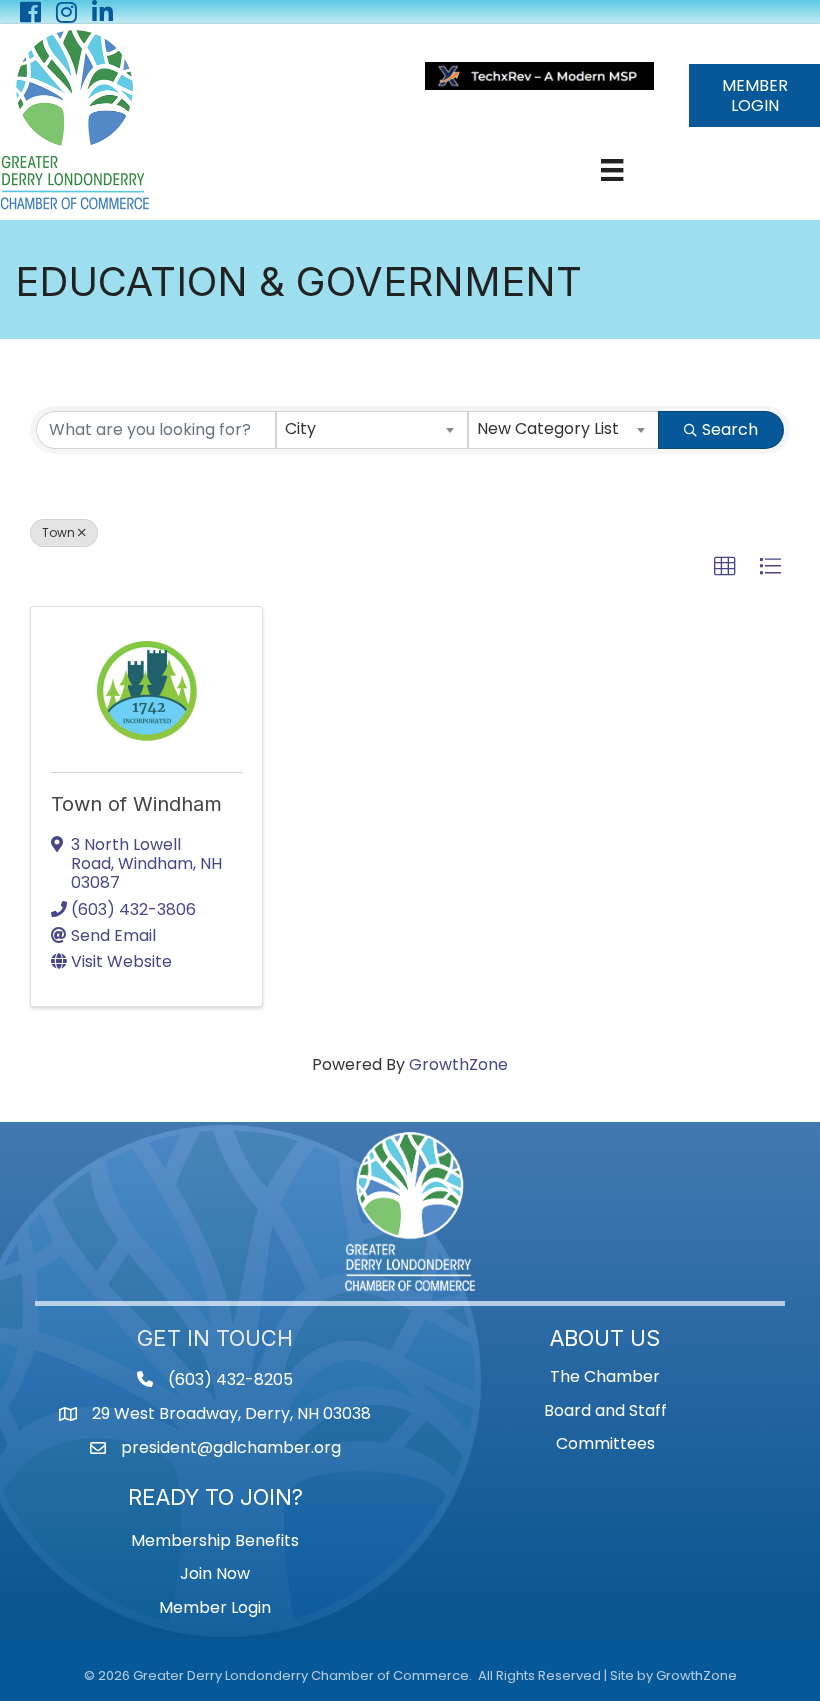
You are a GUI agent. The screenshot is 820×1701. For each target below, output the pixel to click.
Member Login (215, 1607)
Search (730, 429)
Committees (605, 1443)
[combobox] (372, 430)
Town (58, 532)
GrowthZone (458, 1064)
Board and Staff (605, 1410)
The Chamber (605, 1376)
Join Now (215, 1573)
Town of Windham (136, 804)
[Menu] (612, 170)
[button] (725, 567)
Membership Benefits (215, 1540)
